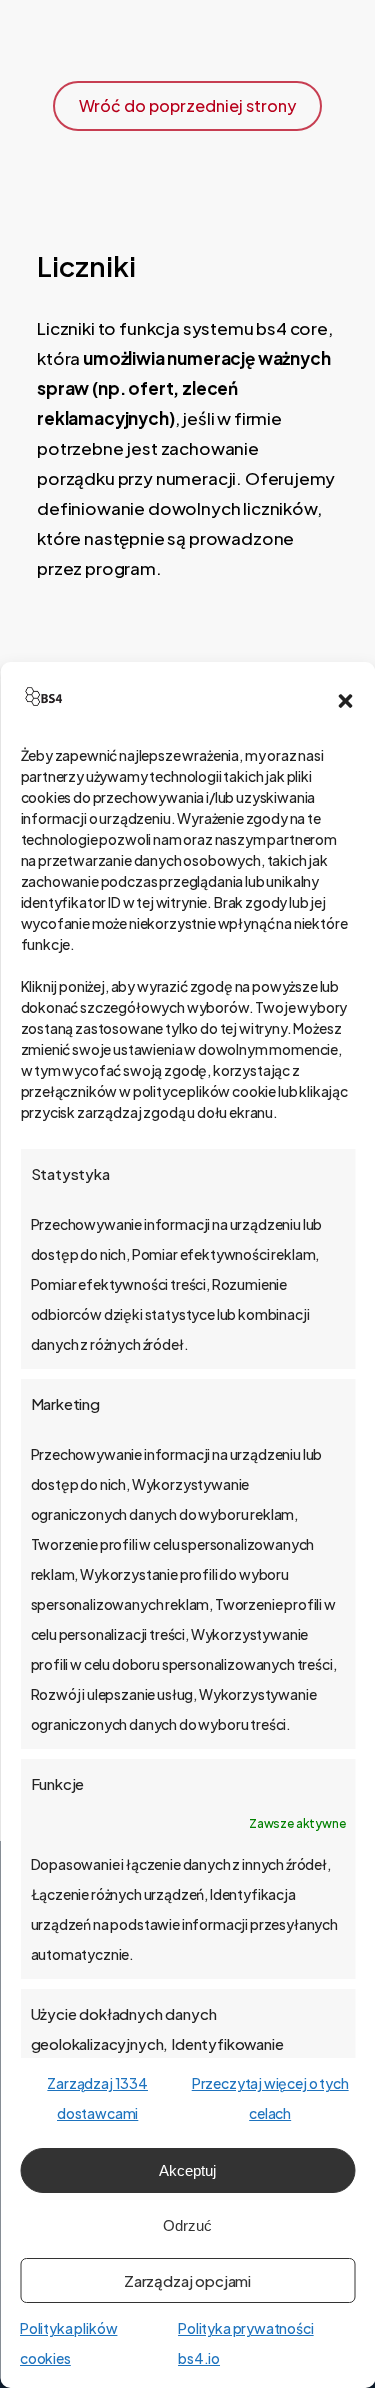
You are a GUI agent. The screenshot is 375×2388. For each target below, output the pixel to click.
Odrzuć (187, 2225)
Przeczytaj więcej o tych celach (270, 2098)
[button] (345, 701)
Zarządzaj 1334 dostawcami (97, 2098)
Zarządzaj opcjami (187, 2280)
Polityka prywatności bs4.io (246, 2343)
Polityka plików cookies (68, 2343)
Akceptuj (187, 2170)
